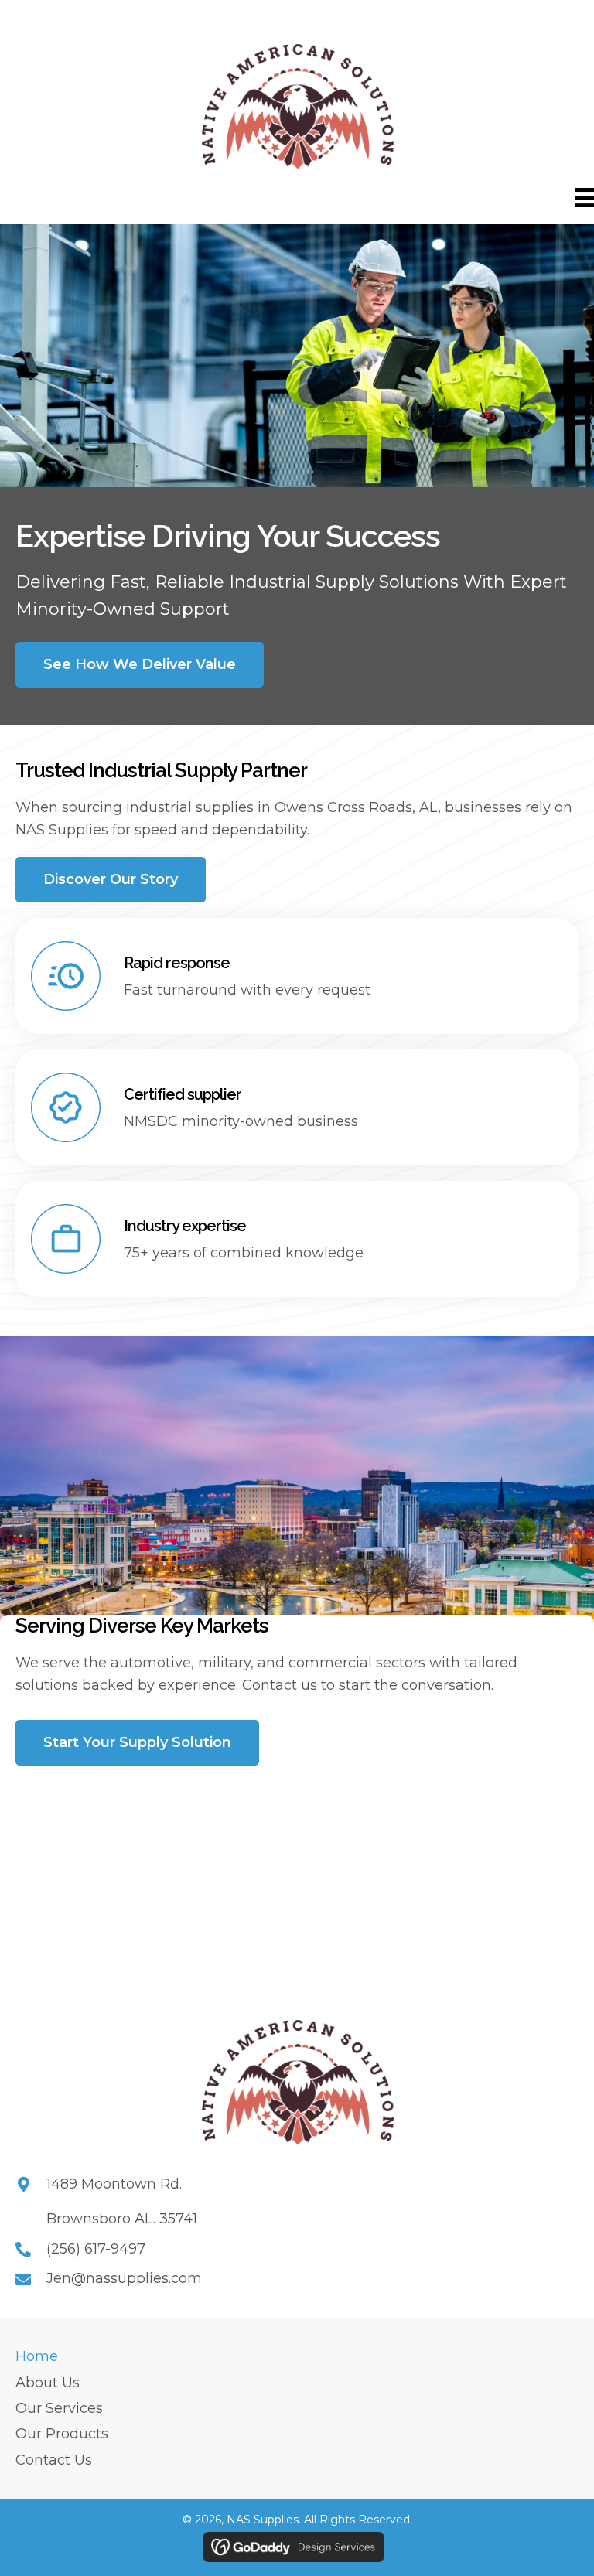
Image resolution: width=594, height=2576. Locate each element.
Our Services (59, 2408)
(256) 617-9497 (96, 2249)
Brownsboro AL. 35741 (122, 2219)
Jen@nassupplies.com (124, 2278)
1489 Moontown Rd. (114, 2184)
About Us (48, 2383)
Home (37, 2356)
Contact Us (54, 2460)
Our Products (62, 2434)
